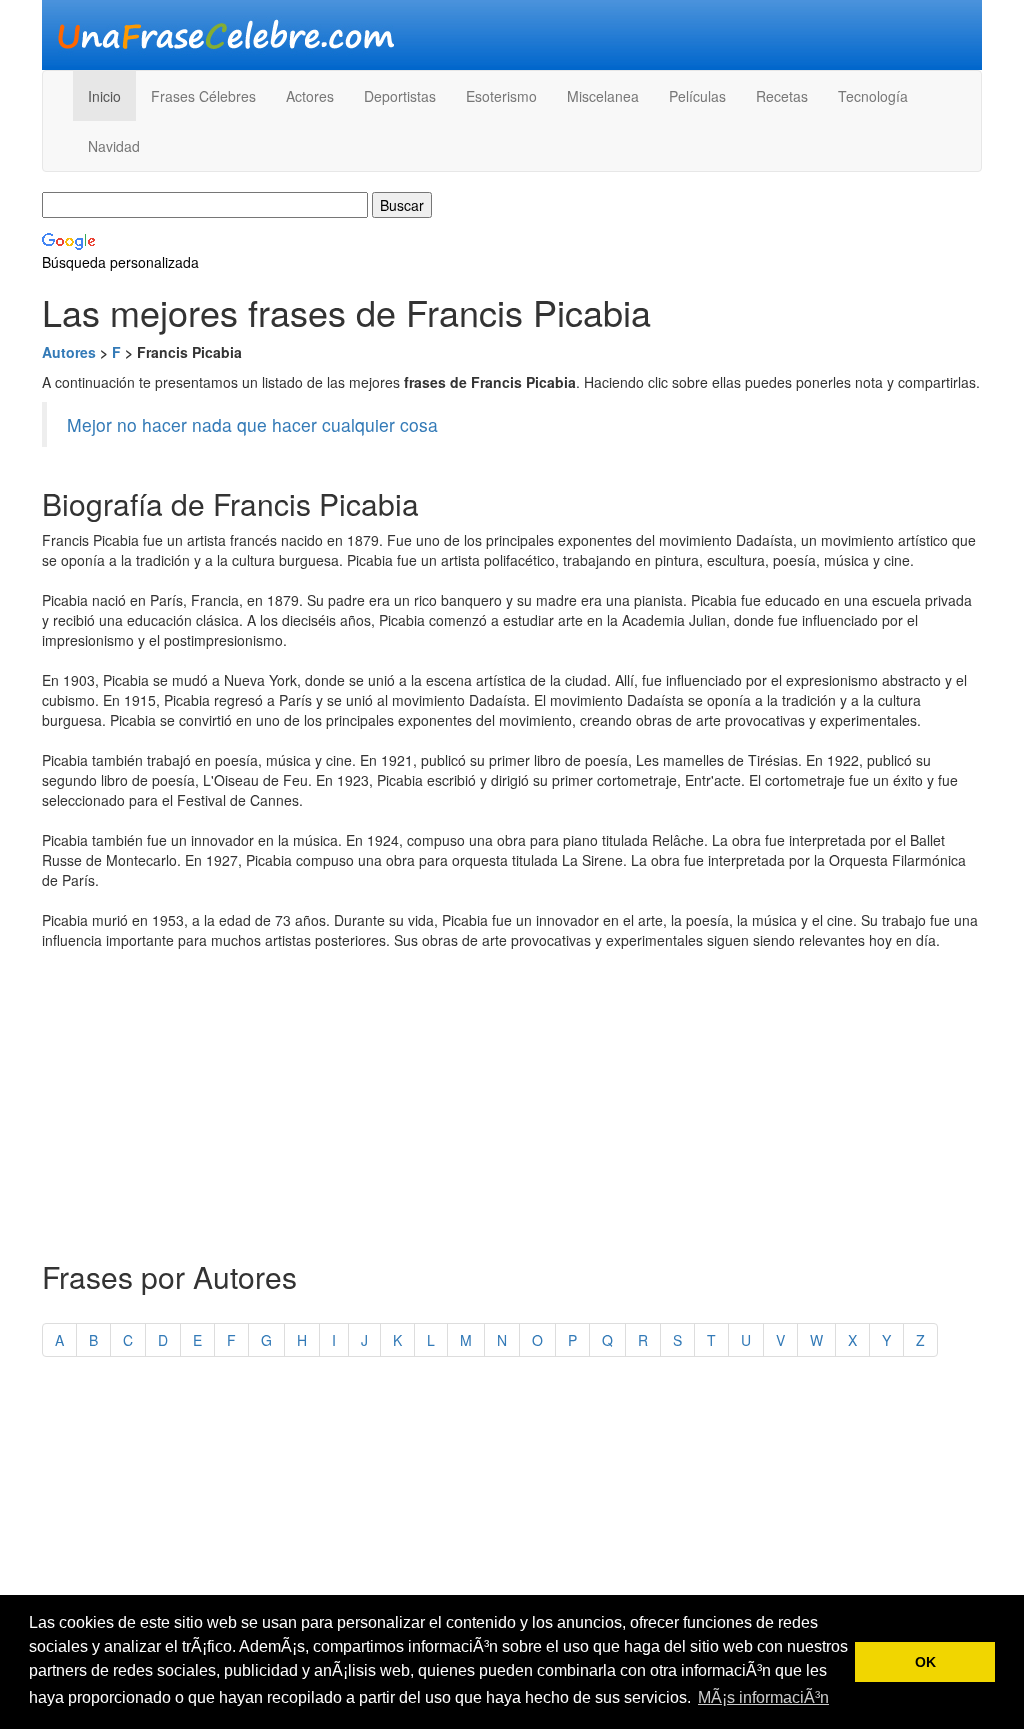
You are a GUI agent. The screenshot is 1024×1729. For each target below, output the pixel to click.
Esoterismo (501, 96)
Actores (310, 96)
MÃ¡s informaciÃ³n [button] (763, 1697)
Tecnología (873, 96)
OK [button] (925, 1662)
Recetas (782, 96)
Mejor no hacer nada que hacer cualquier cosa (252, 424)
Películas (697, 96)
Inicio (104, 96)
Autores (69, 352)
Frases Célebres (203, 96)
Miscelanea (603, 96)
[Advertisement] (512, 1100)
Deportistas (400, 96)
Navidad (114, 146)
